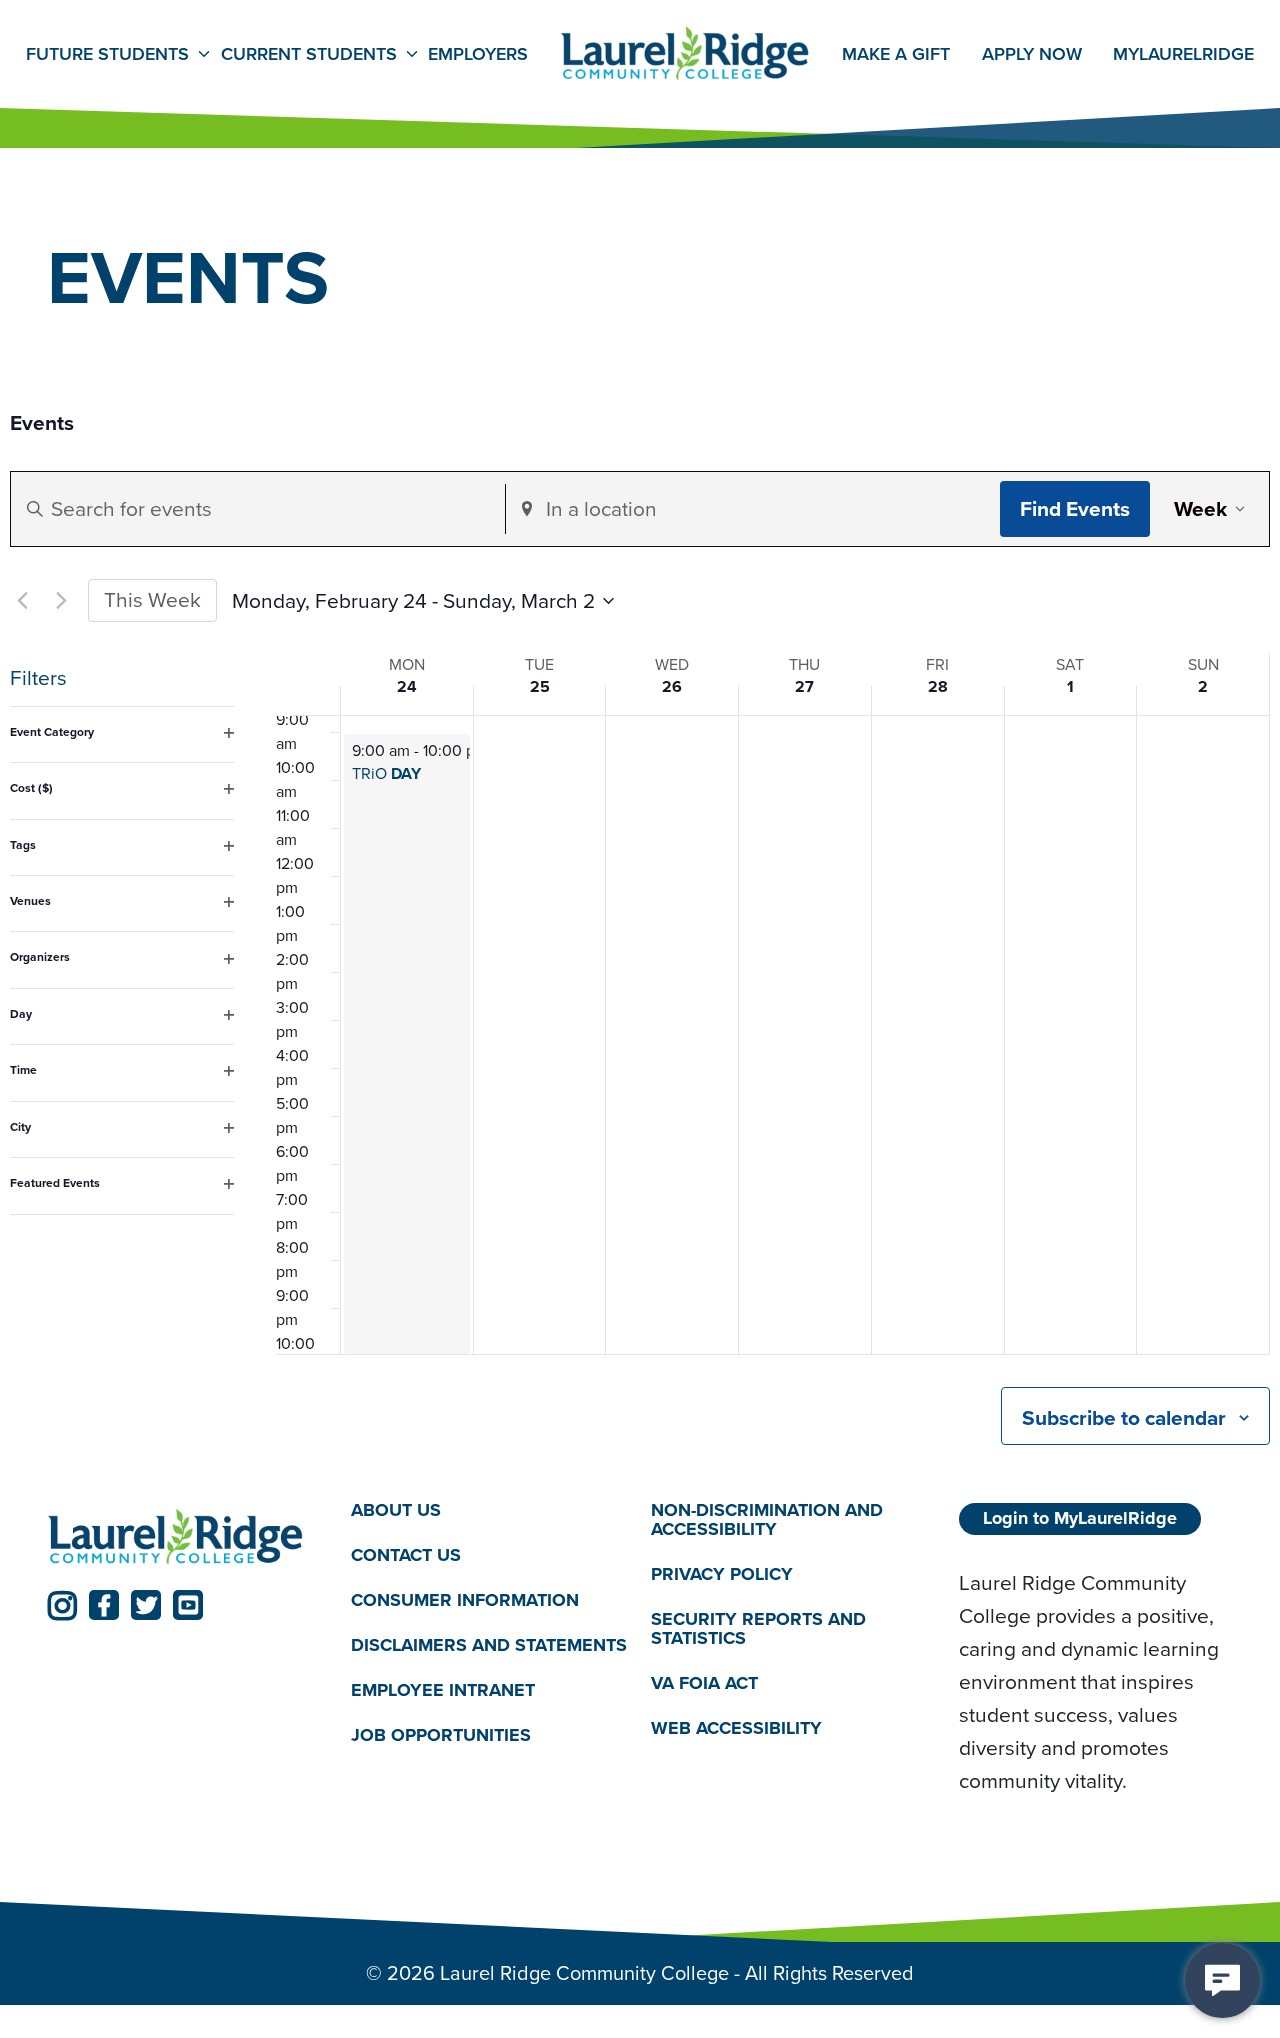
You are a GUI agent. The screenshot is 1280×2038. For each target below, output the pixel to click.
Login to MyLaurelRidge (1080, 1518)
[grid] (772, 1035)
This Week (152, 599)
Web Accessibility (736, 1728)
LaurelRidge (1183, 54)
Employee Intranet (443, 1690)
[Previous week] (22, 601)
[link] (62, 1605)
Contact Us (406, 1555)
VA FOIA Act (704, 1683)
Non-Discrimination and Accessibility (767, 1519)
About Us (396, 1510)
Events (42, 423)
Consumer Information (465, 1600)
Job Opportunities (441, 1735)
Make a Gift (896, 54)
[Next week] (61, 601)
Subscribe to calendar (1124, 1417)
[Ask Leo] (1222, 1980)
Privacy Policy (722, 1574)
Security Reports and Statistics (758, 1628)
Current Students (309, 54)
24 (407, 686)
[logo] (176, 1537)
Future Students (107, 54)
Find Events (1075, 508)
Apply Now (1032, 54)
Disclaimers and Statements (489, 1645)
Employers (478, 54)
